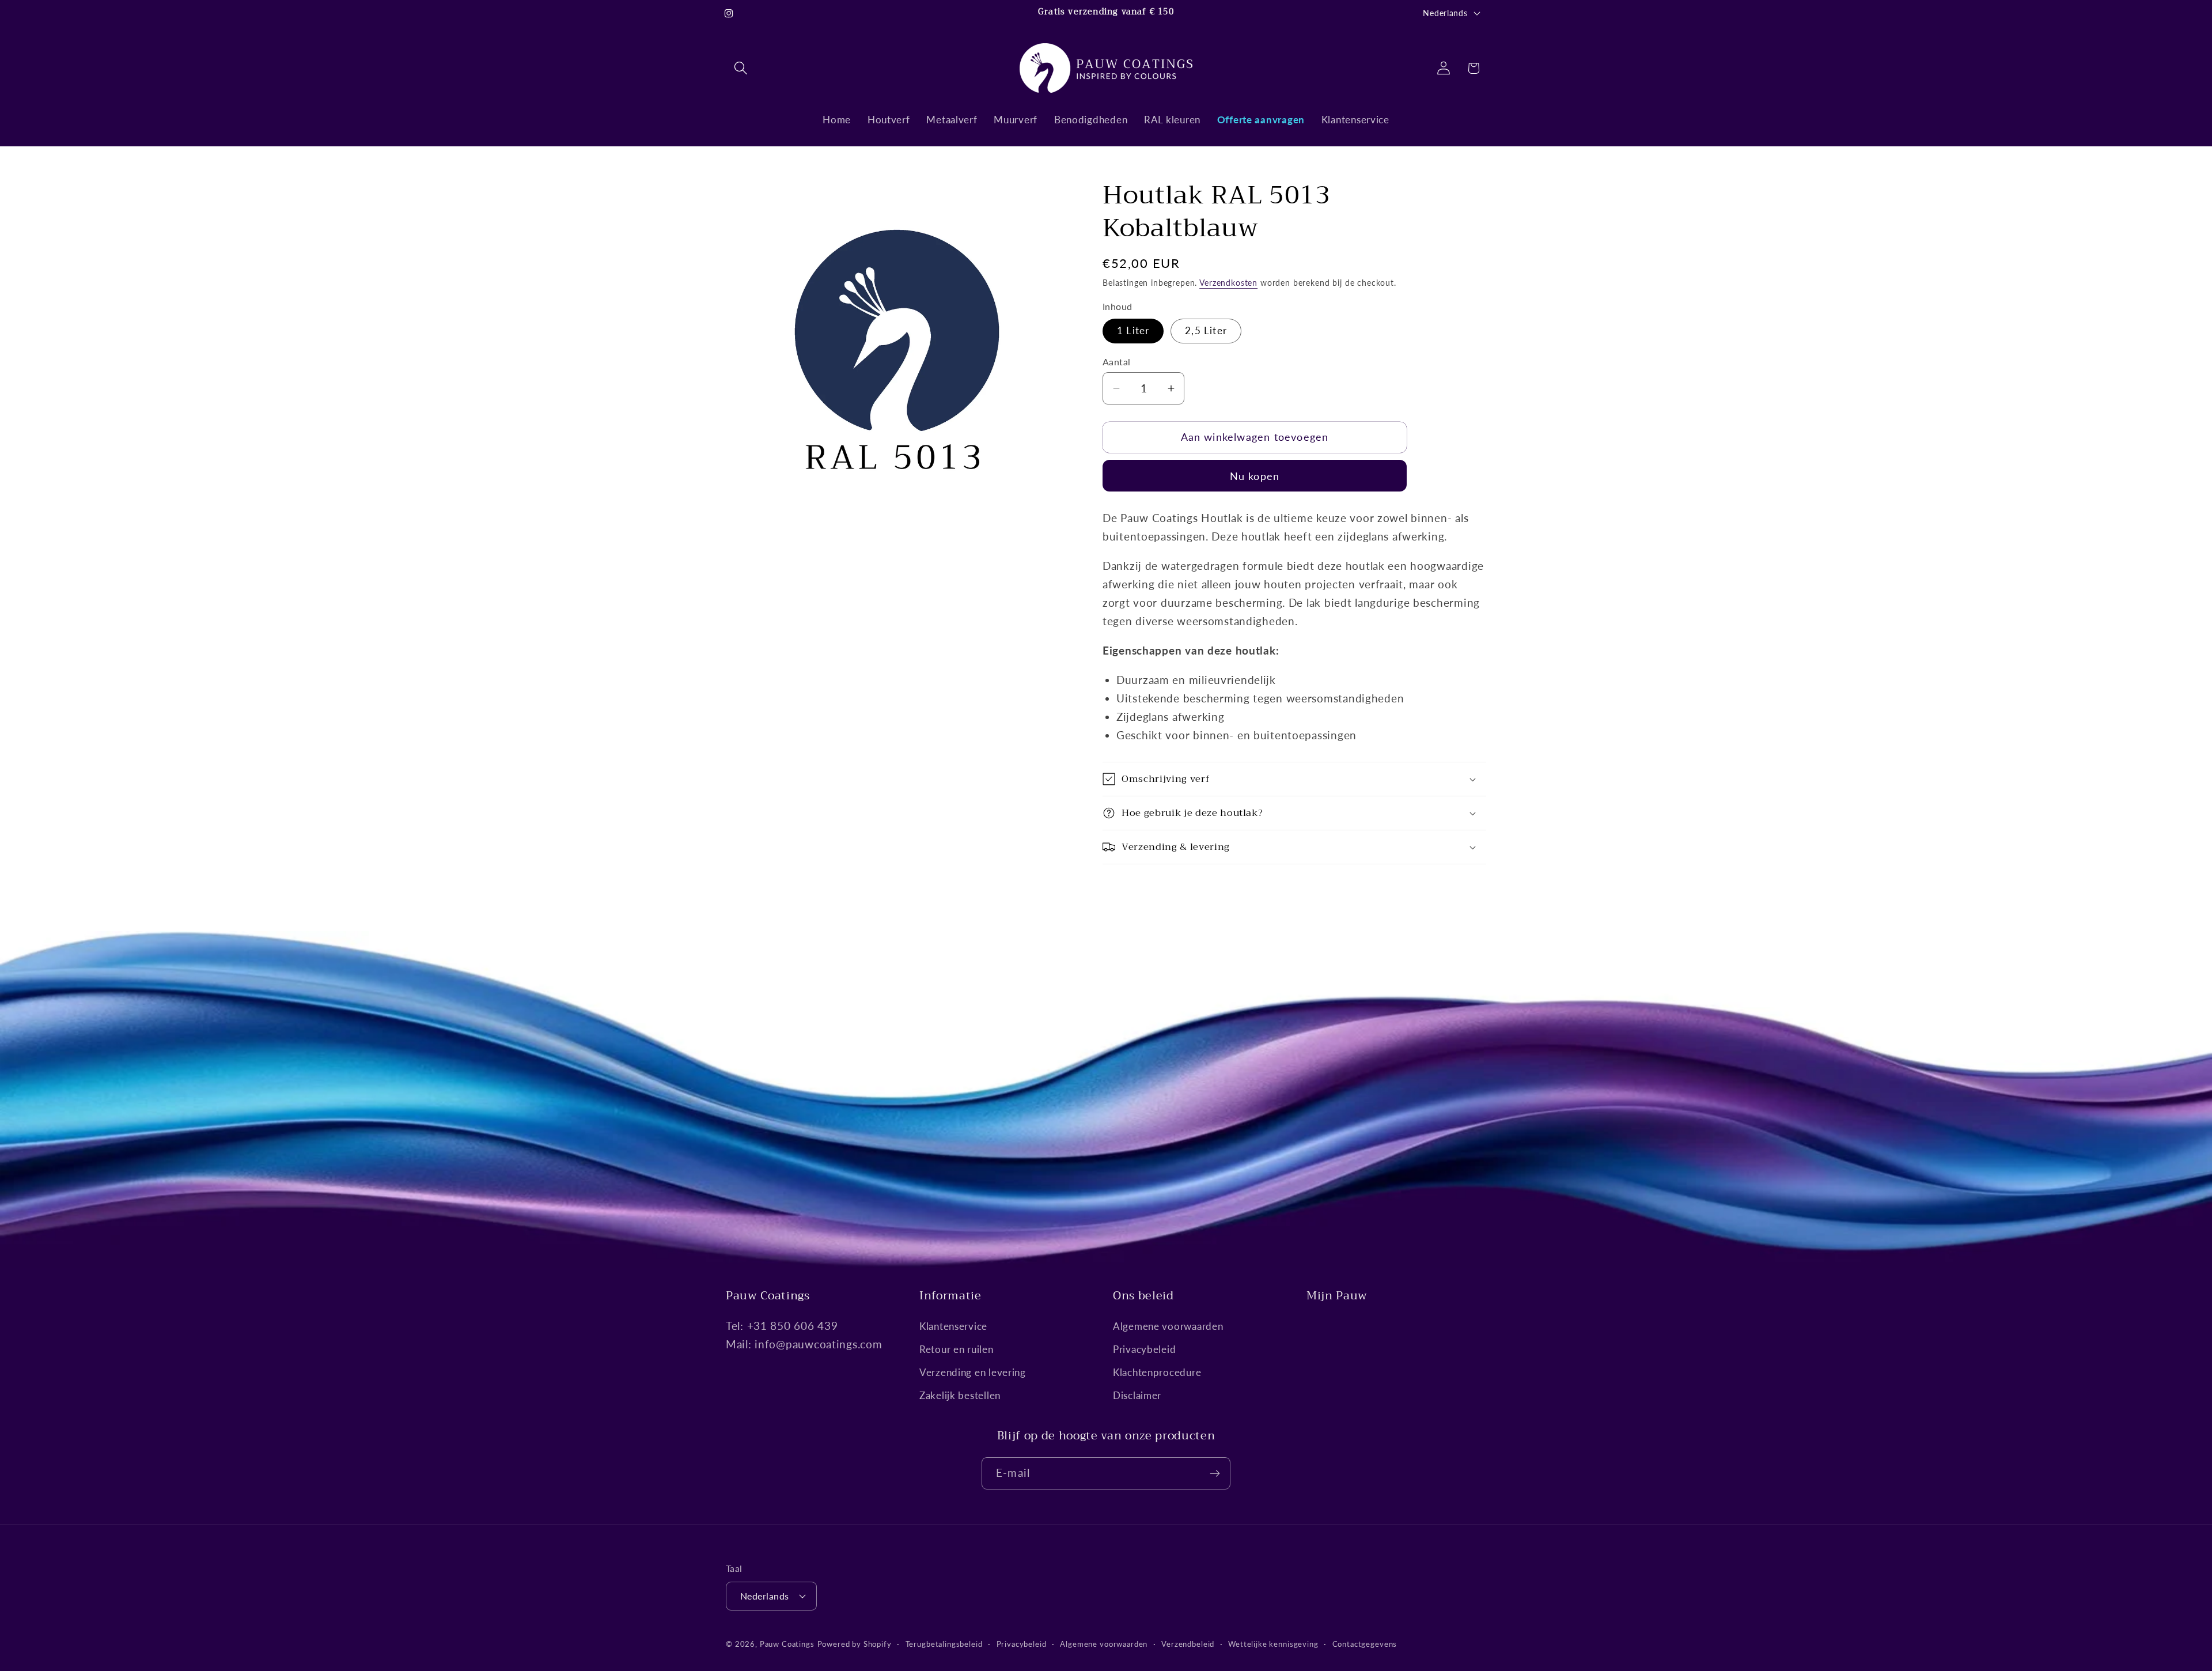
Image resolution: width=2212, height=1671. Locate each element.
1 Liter (1133, 330)
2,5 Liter (1206, 330)
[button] (741, 68)
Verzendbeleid (1188, 1643)
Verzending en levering (973, 1373)
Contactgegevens (1365, 1643)
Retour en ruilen (957, 1350)
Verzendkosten (1228, 283)
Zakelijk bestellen (960, 1396)
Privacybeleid (1144, 1350)
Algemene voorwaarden (1168, 1327)
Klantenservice (953, 1327)
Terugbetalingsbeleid (944, 1643)
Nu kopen (1255, 476)
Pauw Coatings (787, 1644)
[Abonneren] (1215, 1473)
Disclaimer (1137, 1396)
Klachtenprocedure (1157, 1373)
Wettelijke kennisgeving (1273, 1643)
